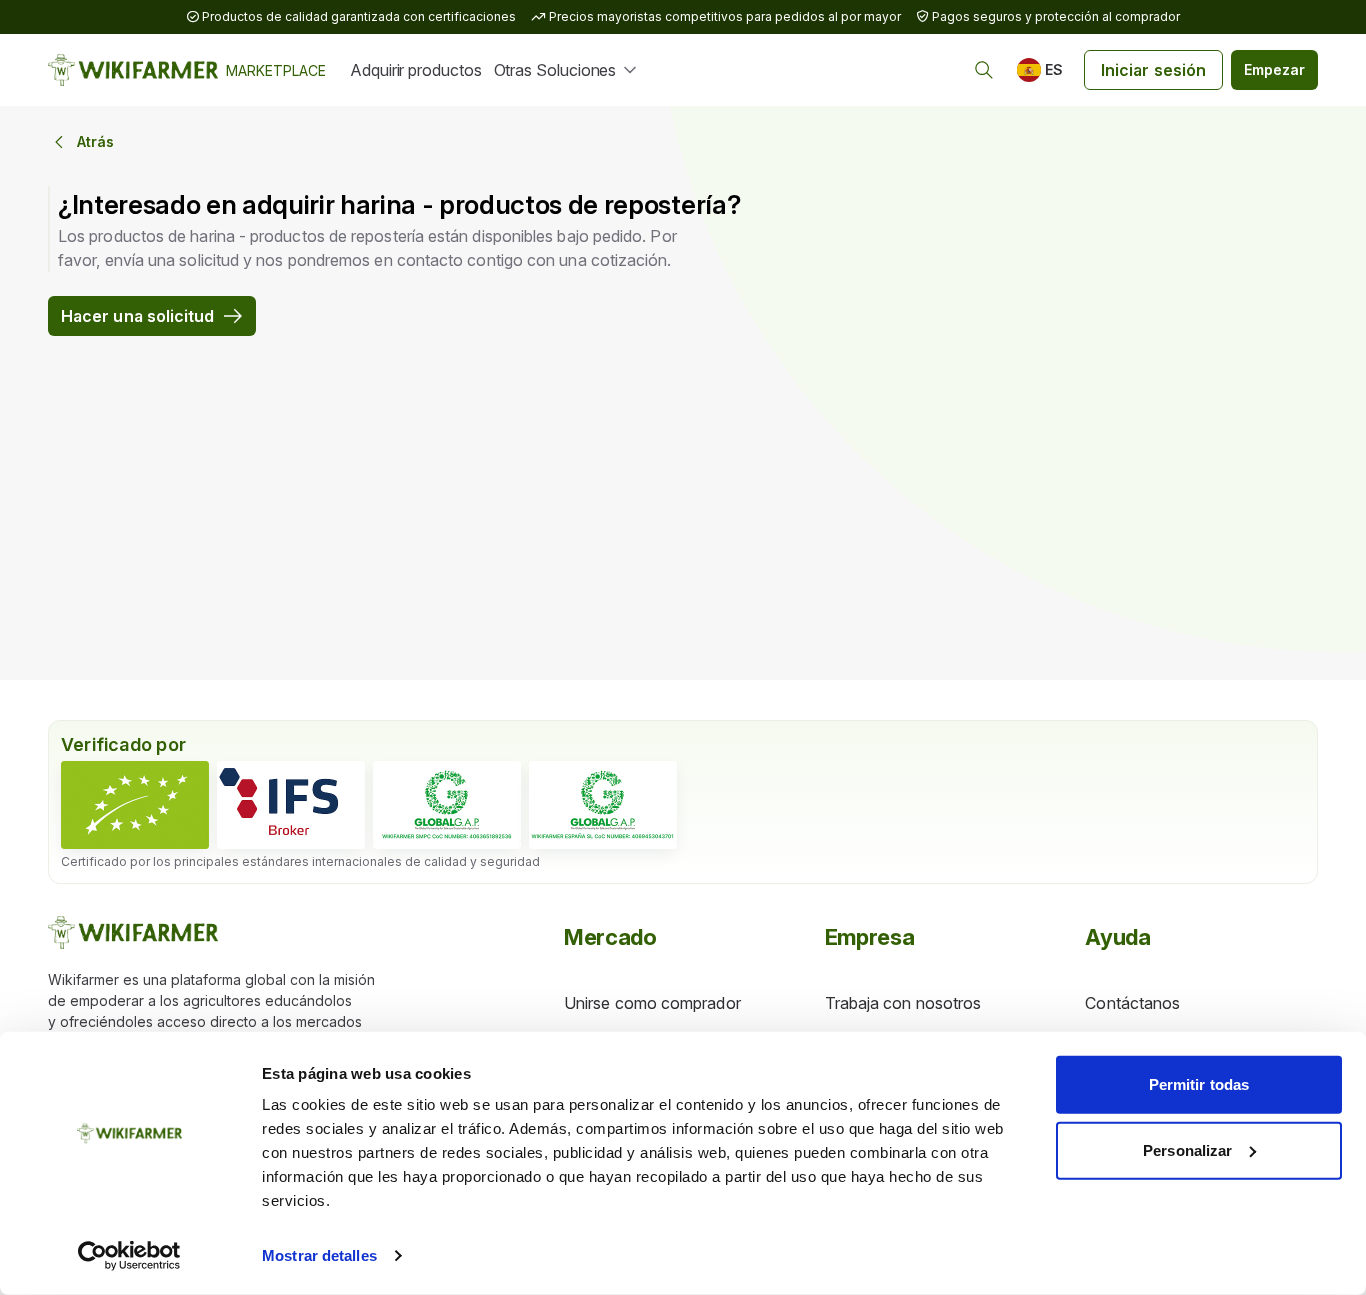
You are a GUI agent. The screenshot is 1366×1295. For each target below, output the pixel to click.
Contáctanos (1132, 1003)
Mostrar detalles (319, 1255)
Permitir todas (1199, 1084)
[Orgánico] (135, 805)
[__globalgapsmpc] (447, 805)
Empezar (1274, 69)
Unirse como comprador (652, 1003)
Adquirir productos (416, 70)
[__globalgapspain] (603, 805)
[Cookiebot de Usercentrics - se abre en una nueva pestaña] (129, 1256)
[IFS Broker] (291, 805)
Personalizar (1187, 1149)
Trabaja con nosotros (903, 1003)
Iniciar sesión (1153, 70)
